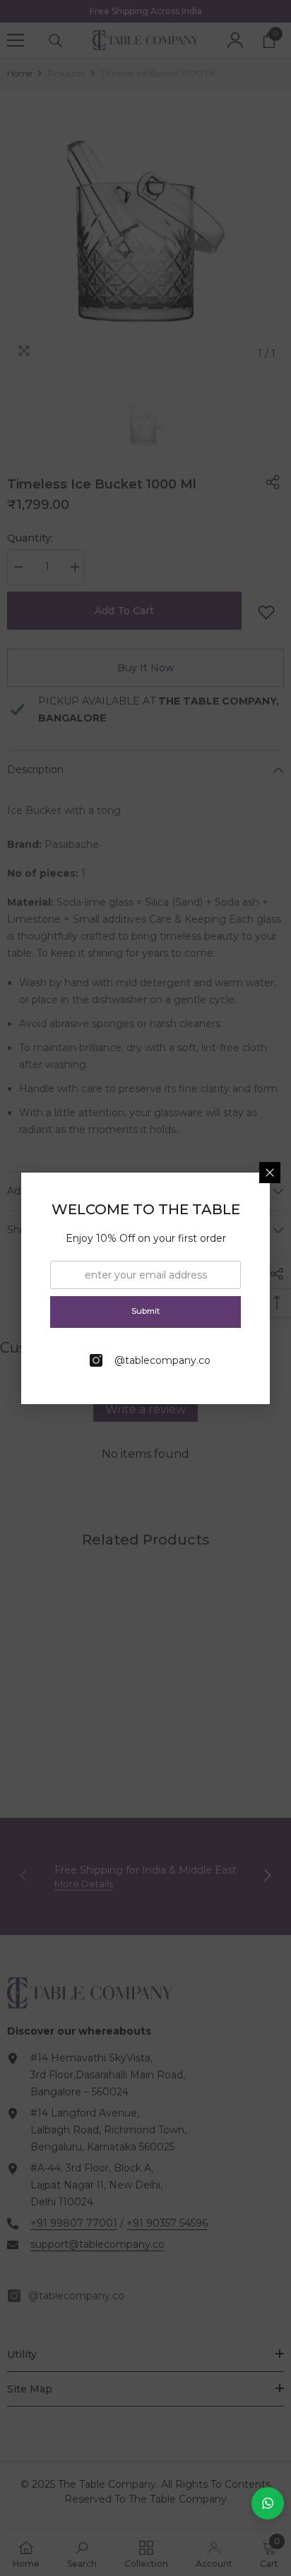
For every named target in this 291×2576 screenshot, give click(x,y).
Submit (145, 1311)
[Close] (270, 1173)
